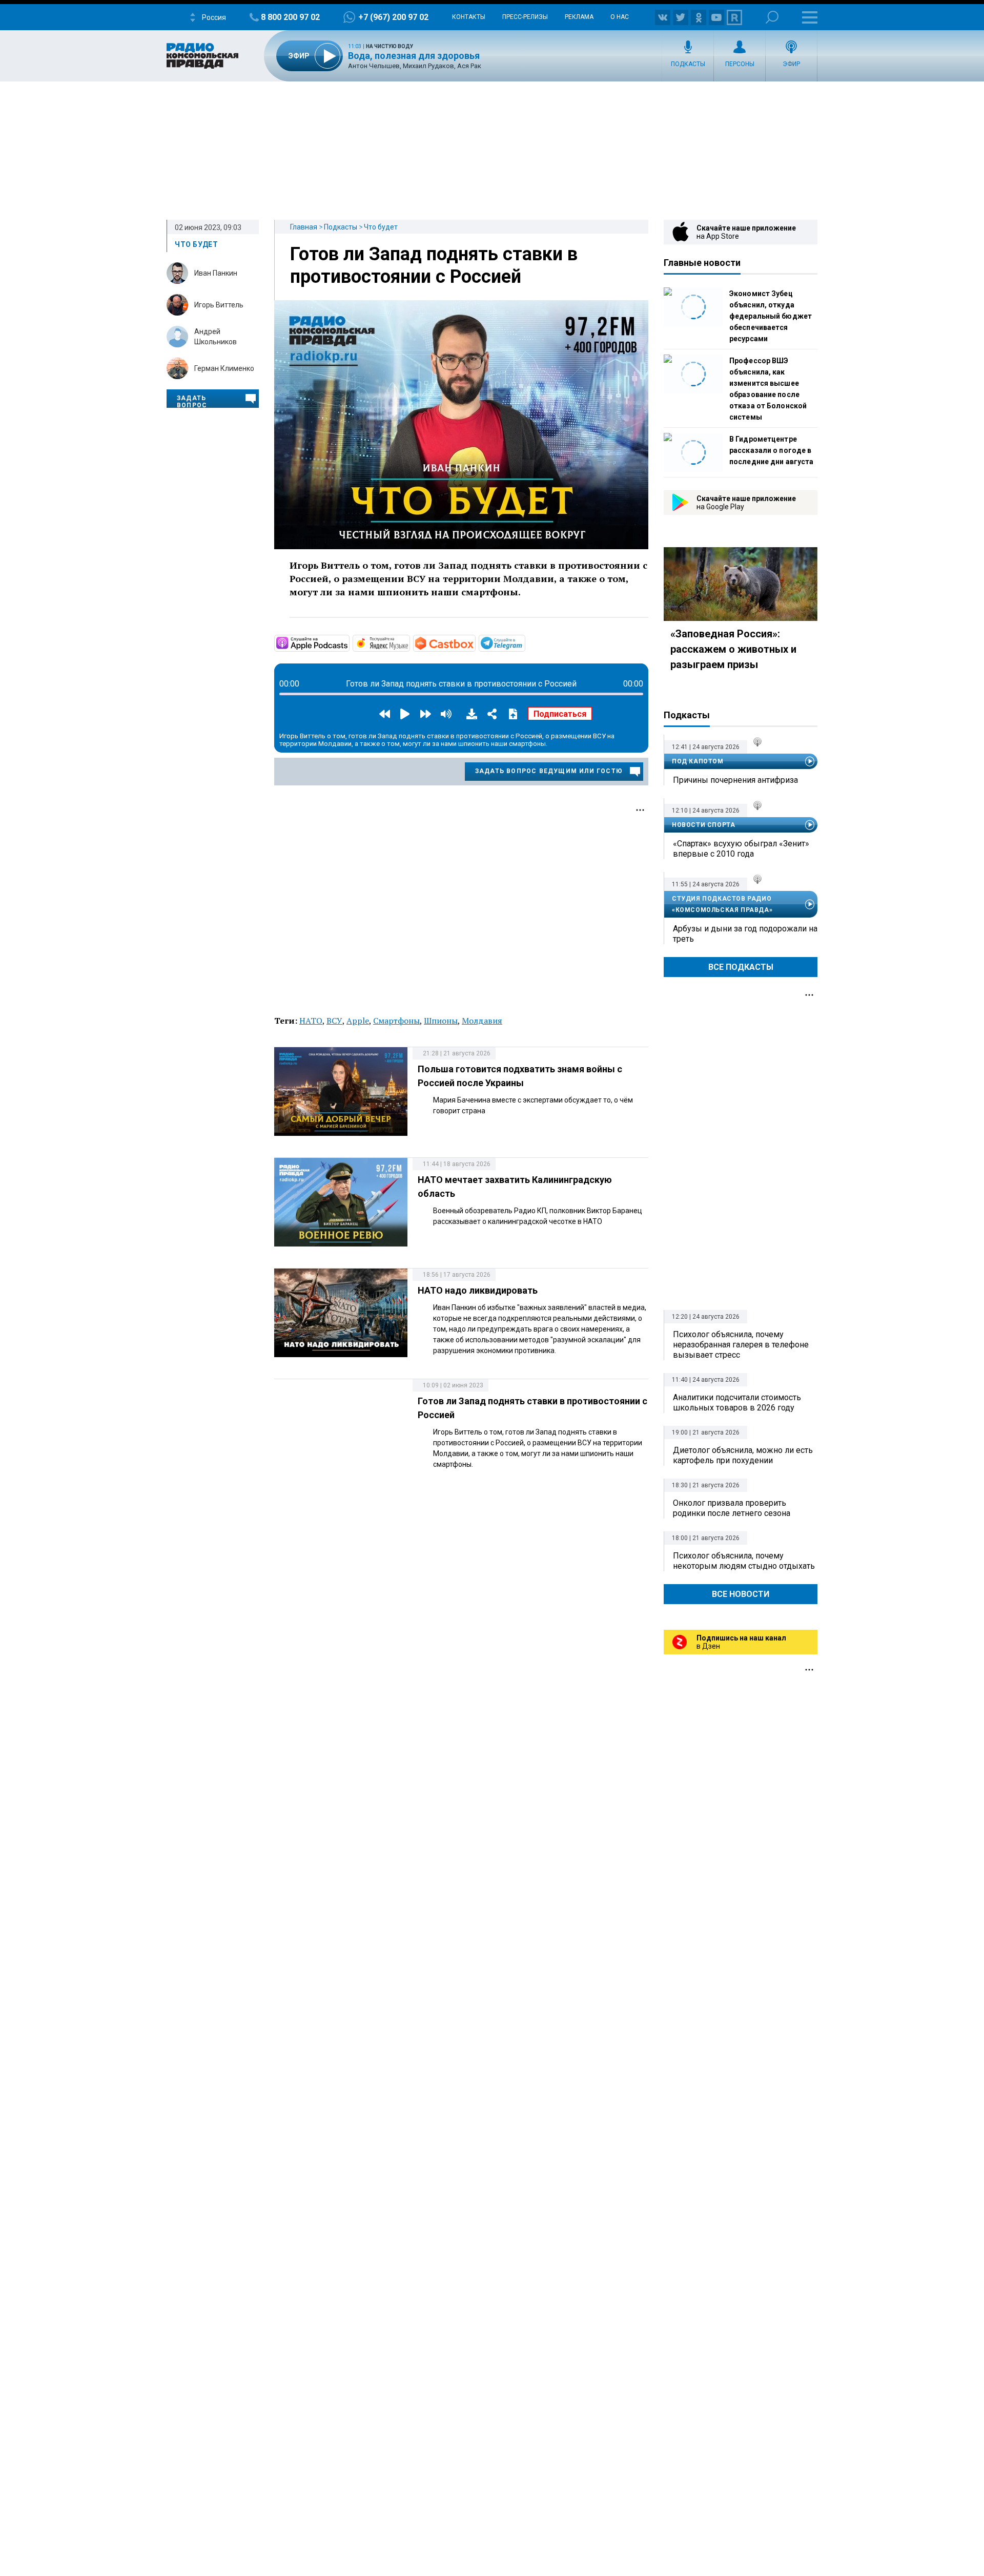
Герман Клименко (224, 368)
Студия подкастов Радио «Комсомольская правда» (722, 904)
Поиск (772, 17)
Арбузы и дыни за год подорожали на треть (745, 934)
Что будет (381, 227)
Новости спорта (703, 825)
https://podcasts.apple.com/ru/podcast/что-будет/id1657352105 (348, 642)
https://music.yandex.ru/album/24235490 (409, 642)
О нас (620, 17)
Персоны (740, 64)
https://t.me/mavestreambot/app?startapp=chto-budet (524, 642)
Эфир (791, 64)
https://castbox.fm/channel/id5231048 (475, 642)
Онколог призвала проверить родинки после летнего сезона (732, 1508)
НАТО (311, 1021)
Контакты (469, 17)
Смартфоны (396, 1021)
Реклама (579, 17)
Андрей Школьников (216, 337)
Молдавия (482, 1021)
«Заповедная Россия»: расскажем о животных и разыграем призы (733, 649)
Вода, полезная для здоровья (414, 56)
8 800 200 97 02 (290, 17)
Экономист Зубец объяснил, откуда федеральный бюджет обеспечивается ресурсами (771, 316)
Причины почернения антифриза (735, 780)
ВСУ (334, 1021)
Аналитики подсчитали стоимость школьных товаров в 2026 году (737, 1403)
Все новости (741, 1594)
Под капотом (698, 761)
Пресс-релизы (525, 17)
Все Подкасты (741, 967)
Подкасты (688, 64)
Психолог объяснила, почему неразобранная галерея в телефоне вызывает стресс (741, 1345)
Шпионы (441, 1021)
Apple (358, 1021)
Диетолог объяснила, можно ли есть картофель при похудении (743, 1455)
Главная (304, 227)
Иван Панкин (216, 273)
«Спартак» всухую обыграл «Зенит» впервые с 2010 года (741, 849)
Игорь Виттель (219, 305)
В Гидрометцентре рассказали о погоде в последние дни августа (771, 450)
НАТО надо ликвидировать (478, 1290)
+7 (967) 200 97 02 (393, 17)
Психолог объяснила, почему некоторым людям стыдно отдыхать (744, 1561)
